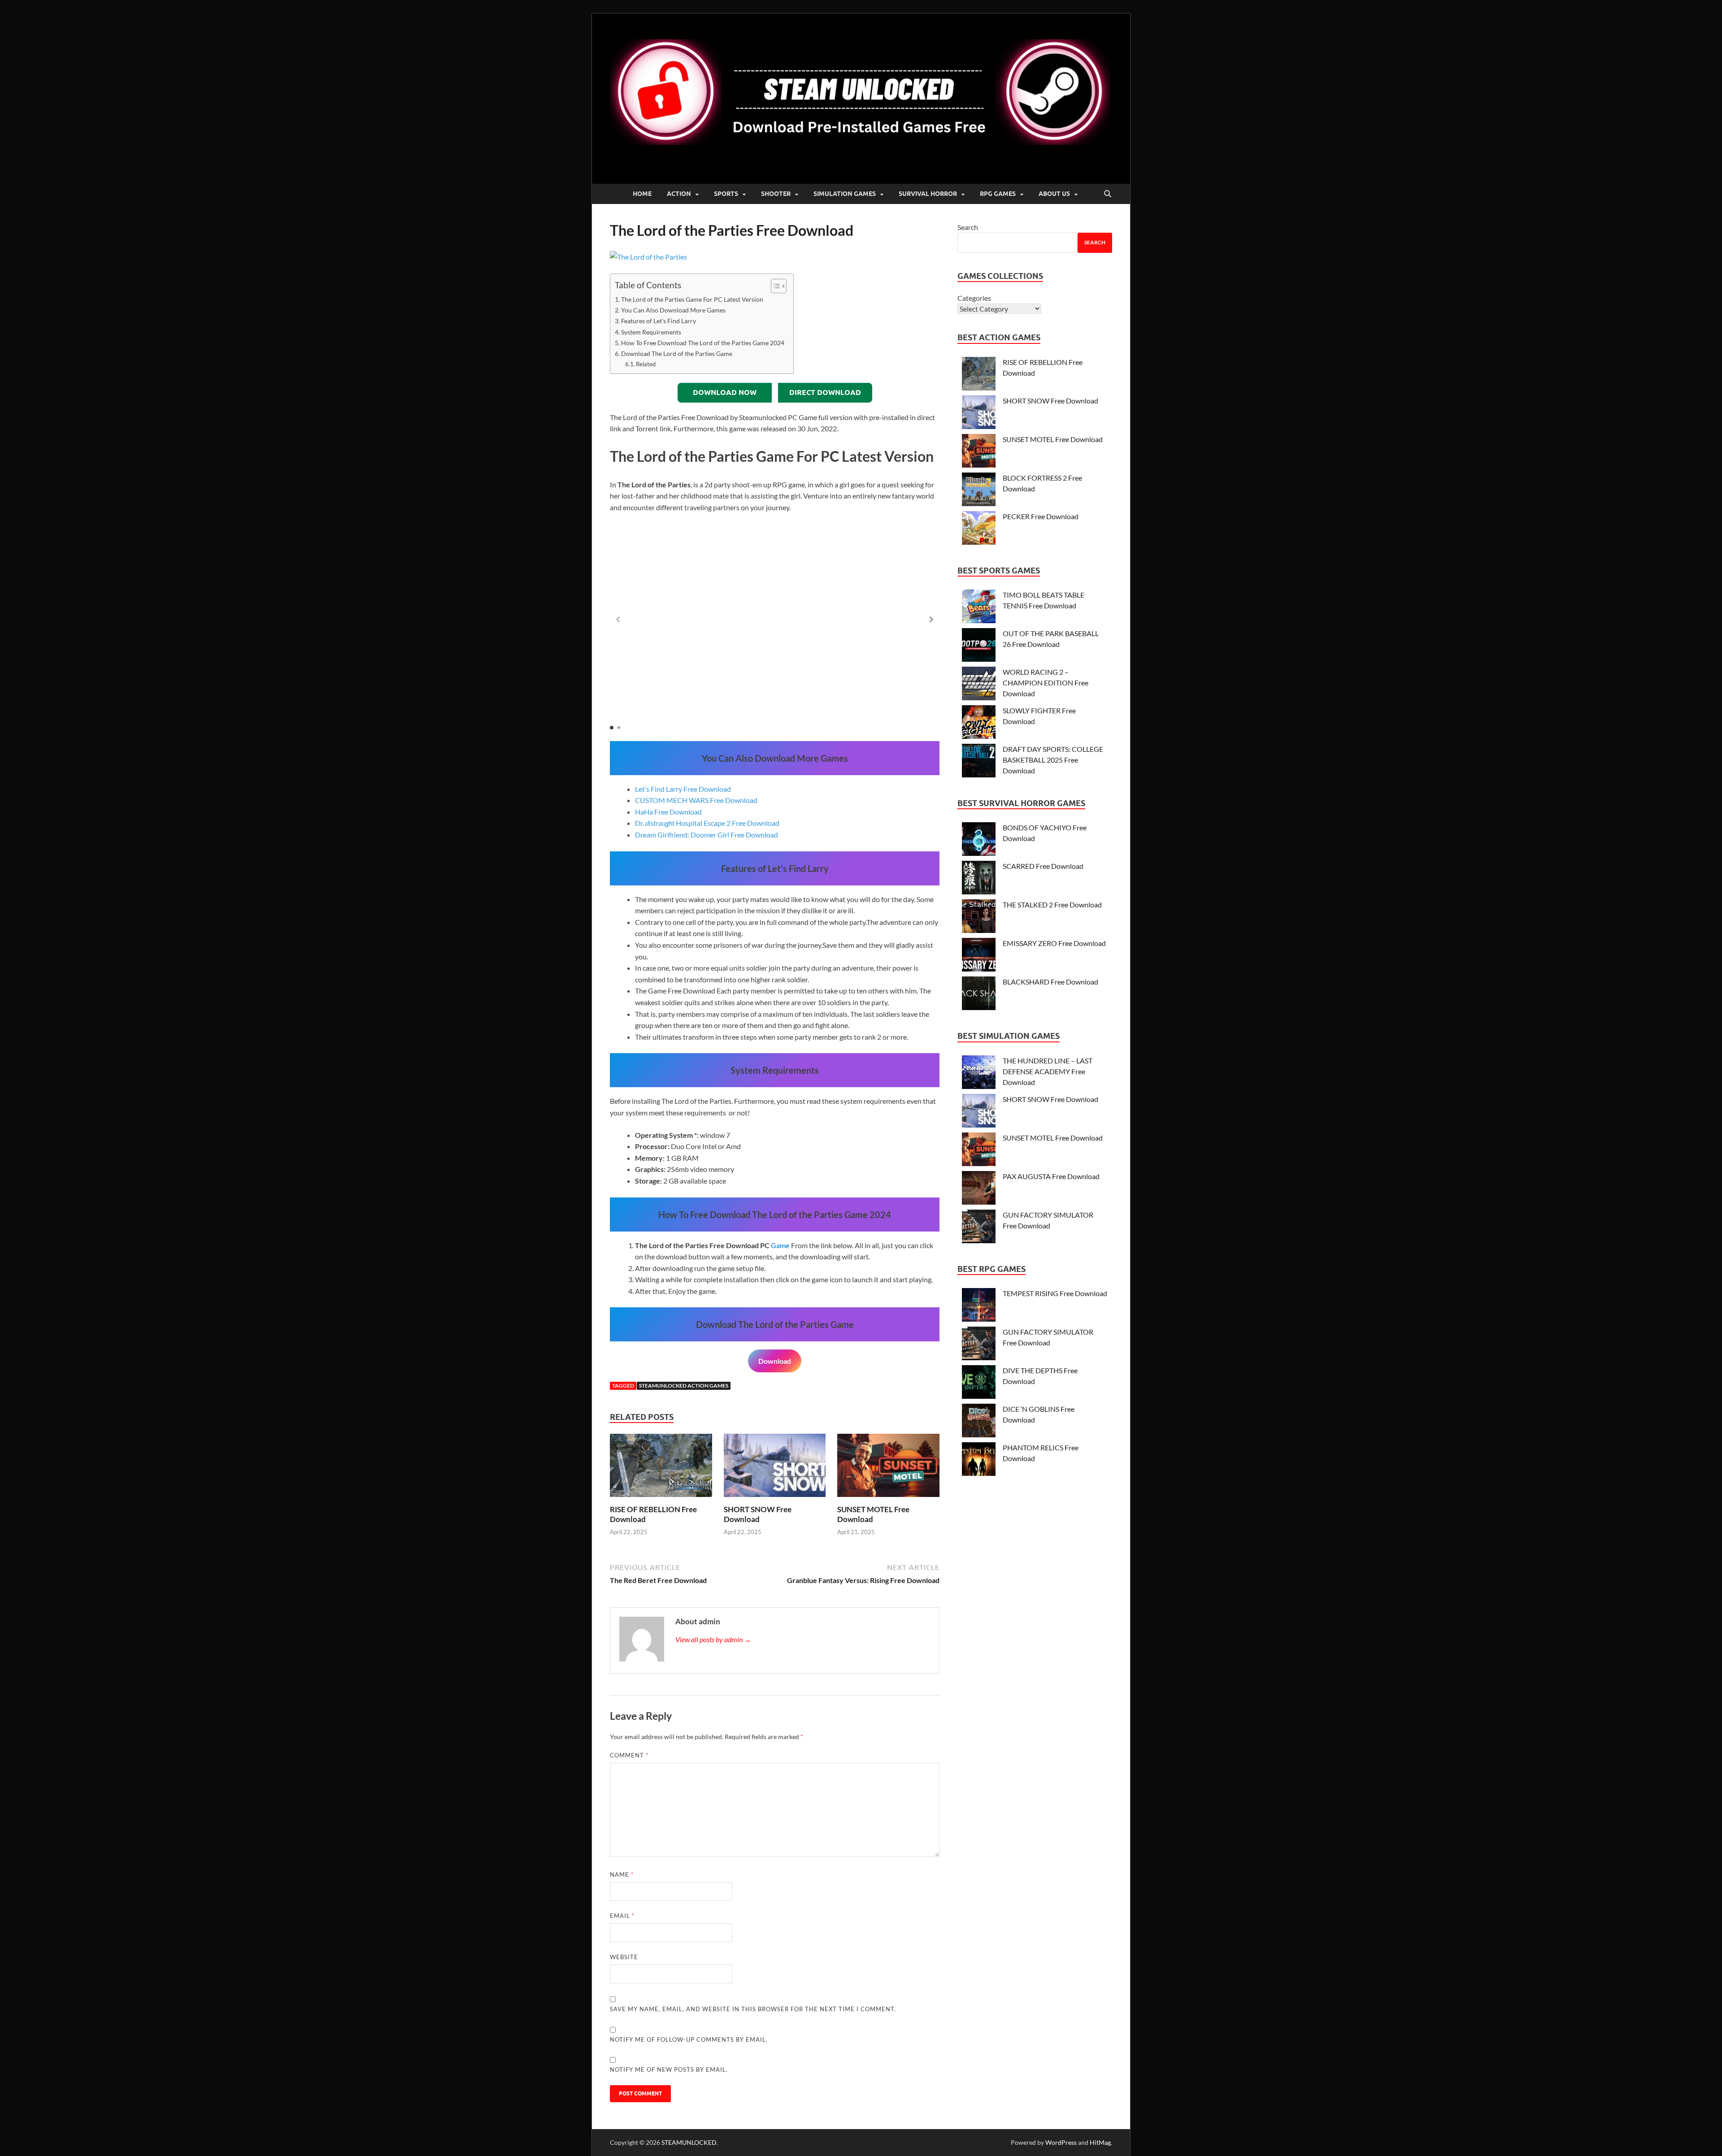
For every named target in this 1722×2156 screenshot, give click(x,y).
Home (642, 194)
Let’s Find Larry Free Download (683, 789)
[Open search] (1108, 194)
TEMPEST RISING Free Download (1055, 1293)
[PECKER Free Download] (979, 529)
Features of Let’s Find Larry (659, 321)
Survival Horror (928, 194)
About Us (1054, 194)
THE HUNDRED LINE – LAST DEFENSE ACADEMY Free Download (1048, 1071)
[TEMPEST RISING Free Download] (979, 1306)
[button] (931, 620)
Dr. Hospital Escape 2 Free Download (707, 823)
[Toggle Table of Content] (774, 286)
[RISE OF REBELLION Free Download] (661, 1468)
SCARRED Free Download (1043, 866)
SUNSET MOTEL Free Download (1053, 439)
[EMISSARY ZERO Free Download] (979, 956)
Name (622, 1874)
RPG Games (998, 194)
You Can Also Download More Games (673, 310)
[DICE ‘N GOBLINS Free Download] (979, 1422)
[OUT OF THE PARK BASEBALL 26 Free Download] (979, 646)
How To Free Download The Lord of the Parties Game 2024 (703, 343)
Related (646, 364)
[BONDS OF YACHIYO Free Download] (979, 840)
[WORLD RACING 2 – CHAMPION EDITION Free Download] (979, 685)
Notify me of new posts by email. (669, 2069)
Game (780, 1245)
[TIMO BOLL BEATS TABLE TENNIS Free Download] (979, 608)
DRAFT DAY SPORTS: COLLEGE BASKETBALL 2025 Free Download (1053, 760)
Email (622, 1916)
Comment (629, 1755)
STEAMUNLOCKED (689, 2142)
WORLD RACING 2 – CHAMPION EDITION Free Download (1046, 683)
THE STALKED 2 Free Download (1052, 904)
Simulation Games (845, 194)
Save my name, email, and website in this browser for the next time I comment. (753, 2009)
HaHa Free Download (668, 812)
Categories (974, 298)
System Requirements (651, 332)
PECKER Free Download (1041, 516)
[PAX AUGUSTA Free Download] (979, 1189)
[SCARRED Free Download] (979, 879)
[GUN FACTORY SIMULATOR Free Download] (979, 1228)
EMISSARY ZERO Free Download (1054, 943)
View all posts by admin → (713, 1639)
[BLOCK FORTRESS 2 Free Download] (979, 491)
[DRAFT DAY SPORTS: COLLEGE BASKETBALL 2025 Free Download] (979, 762)
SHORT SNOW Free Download (758, 1514)
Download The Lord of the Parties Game (677, 354)
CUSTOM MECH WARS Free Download (696, 800)
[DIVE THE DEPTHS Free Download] (979, 1383)
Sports (726, 194)
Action (679, 194)
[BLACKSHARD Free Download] (979, 995)
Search (968, 227)
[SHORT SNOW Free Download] (775, 1468)
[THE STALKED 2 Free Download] (979, 917)
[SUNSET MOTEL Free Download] (888, 1468)
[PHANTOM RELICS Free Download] (979, 1460)
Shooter (776, 194)
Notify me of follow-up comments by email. (689, 2039)
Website (624, 1957)
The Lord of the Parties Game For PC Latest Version (692, 299)
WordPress (1061, 2142)
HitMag (1100, 2142)
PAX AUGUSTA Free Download (1051, 1176)
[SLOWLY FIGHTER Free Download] (979, 723)
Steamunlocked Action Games (684, 1386)
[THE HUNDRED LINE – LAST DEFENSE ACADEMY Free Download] (979, 1074)
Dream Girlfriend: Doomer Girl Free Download (707, 835)
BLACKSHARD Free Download (1050, 982)
